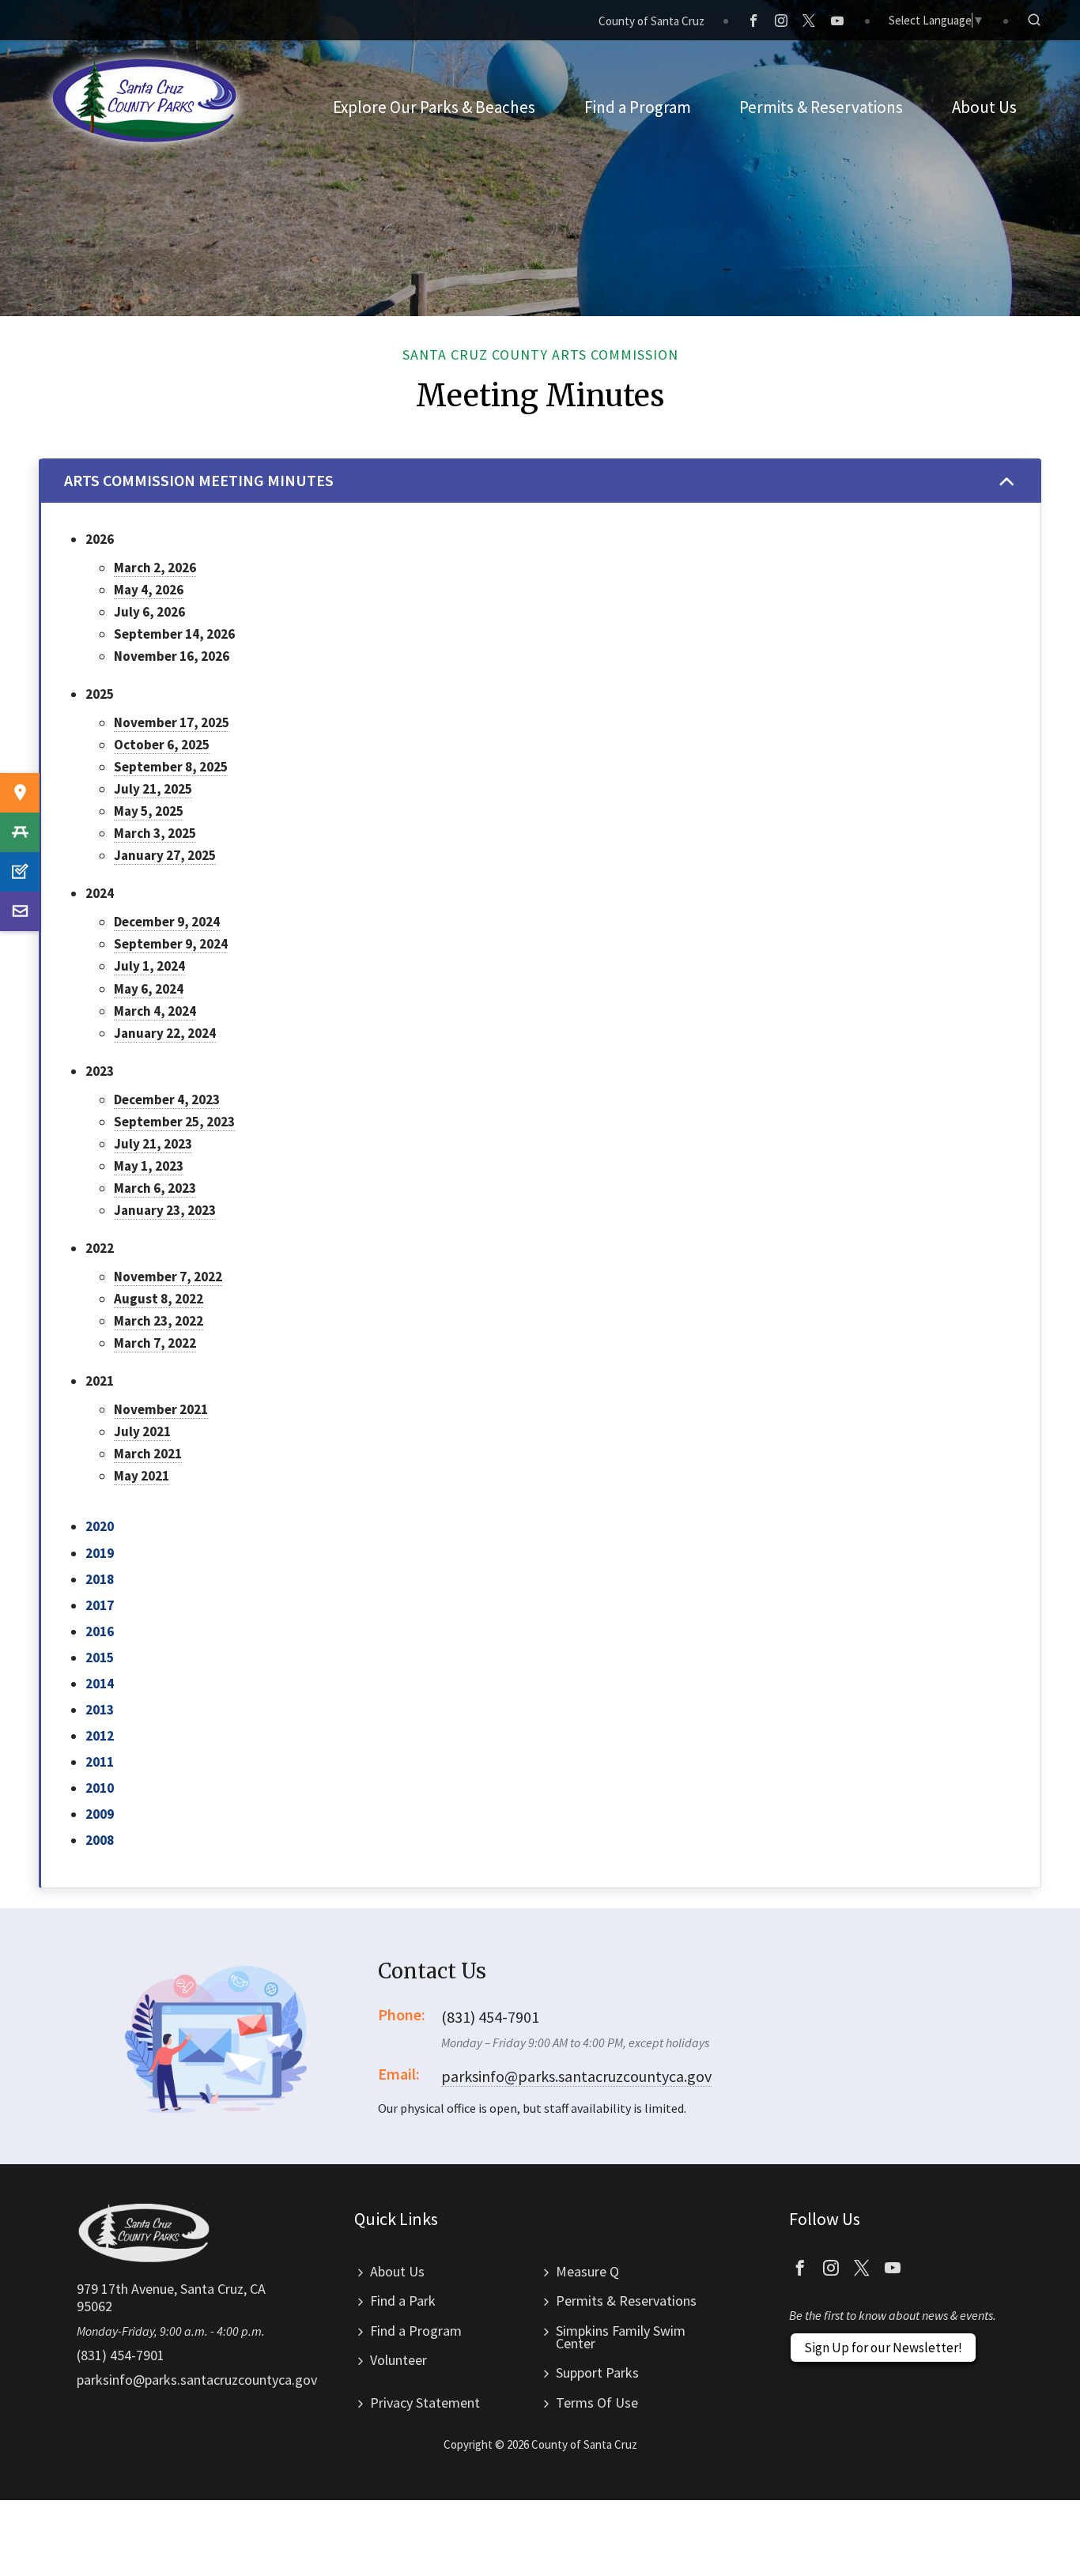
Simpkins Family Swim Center (621, 2337)
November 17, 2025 (172, 722)
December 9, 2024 (167, 922)
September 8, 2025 (171, 767)
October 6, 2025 (162, 745)
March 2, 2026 (155, 568)
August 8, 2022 (159, 1299)
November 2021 (161, 1409)
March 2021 (148, 1454)
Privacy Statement (425, 2403)
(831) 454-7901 (121, 2355)
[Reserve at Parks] (20, 832)
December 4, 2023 (167, 1099)
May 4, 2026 (149, 590)
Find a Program (416, 2331)
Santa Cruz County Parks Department (145, 100)
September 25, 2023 (174, 1122)
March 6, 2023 (155, 1188)
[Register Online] (20, 872)
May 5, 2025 (149, 811)
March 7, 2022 (155, 1343)
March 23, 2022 (159, 1321)
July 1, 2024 (149, 966)
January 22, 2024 (165, 1033)
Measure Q (587, 2271)
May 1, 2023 (149, 1166)
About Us (397, 2271)
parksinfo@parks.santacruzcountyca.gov (576, 2076)
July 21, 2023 (153, 1144)
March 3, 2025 (155, 833)
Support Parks (597, 2372)
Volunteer (398, 2360)
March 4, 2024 (155, 1011)
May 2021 (142, 1476)
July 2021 (142, 1431)
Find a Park (403, 2301)
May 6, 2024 (149, 989)
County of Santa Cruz (651, 21)
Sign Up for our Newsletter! (883, 2348)
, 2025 (198, 855)
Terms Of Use (597, 2403)
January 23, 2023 (165, 1210)
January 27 (147, 855)
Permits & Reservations (626, 2301)
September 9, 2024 (171, 944)
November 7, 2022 (168, 1277)
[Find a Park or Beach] (20, 793)
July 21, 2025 (153, 789)
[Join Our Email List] (20, 911)
